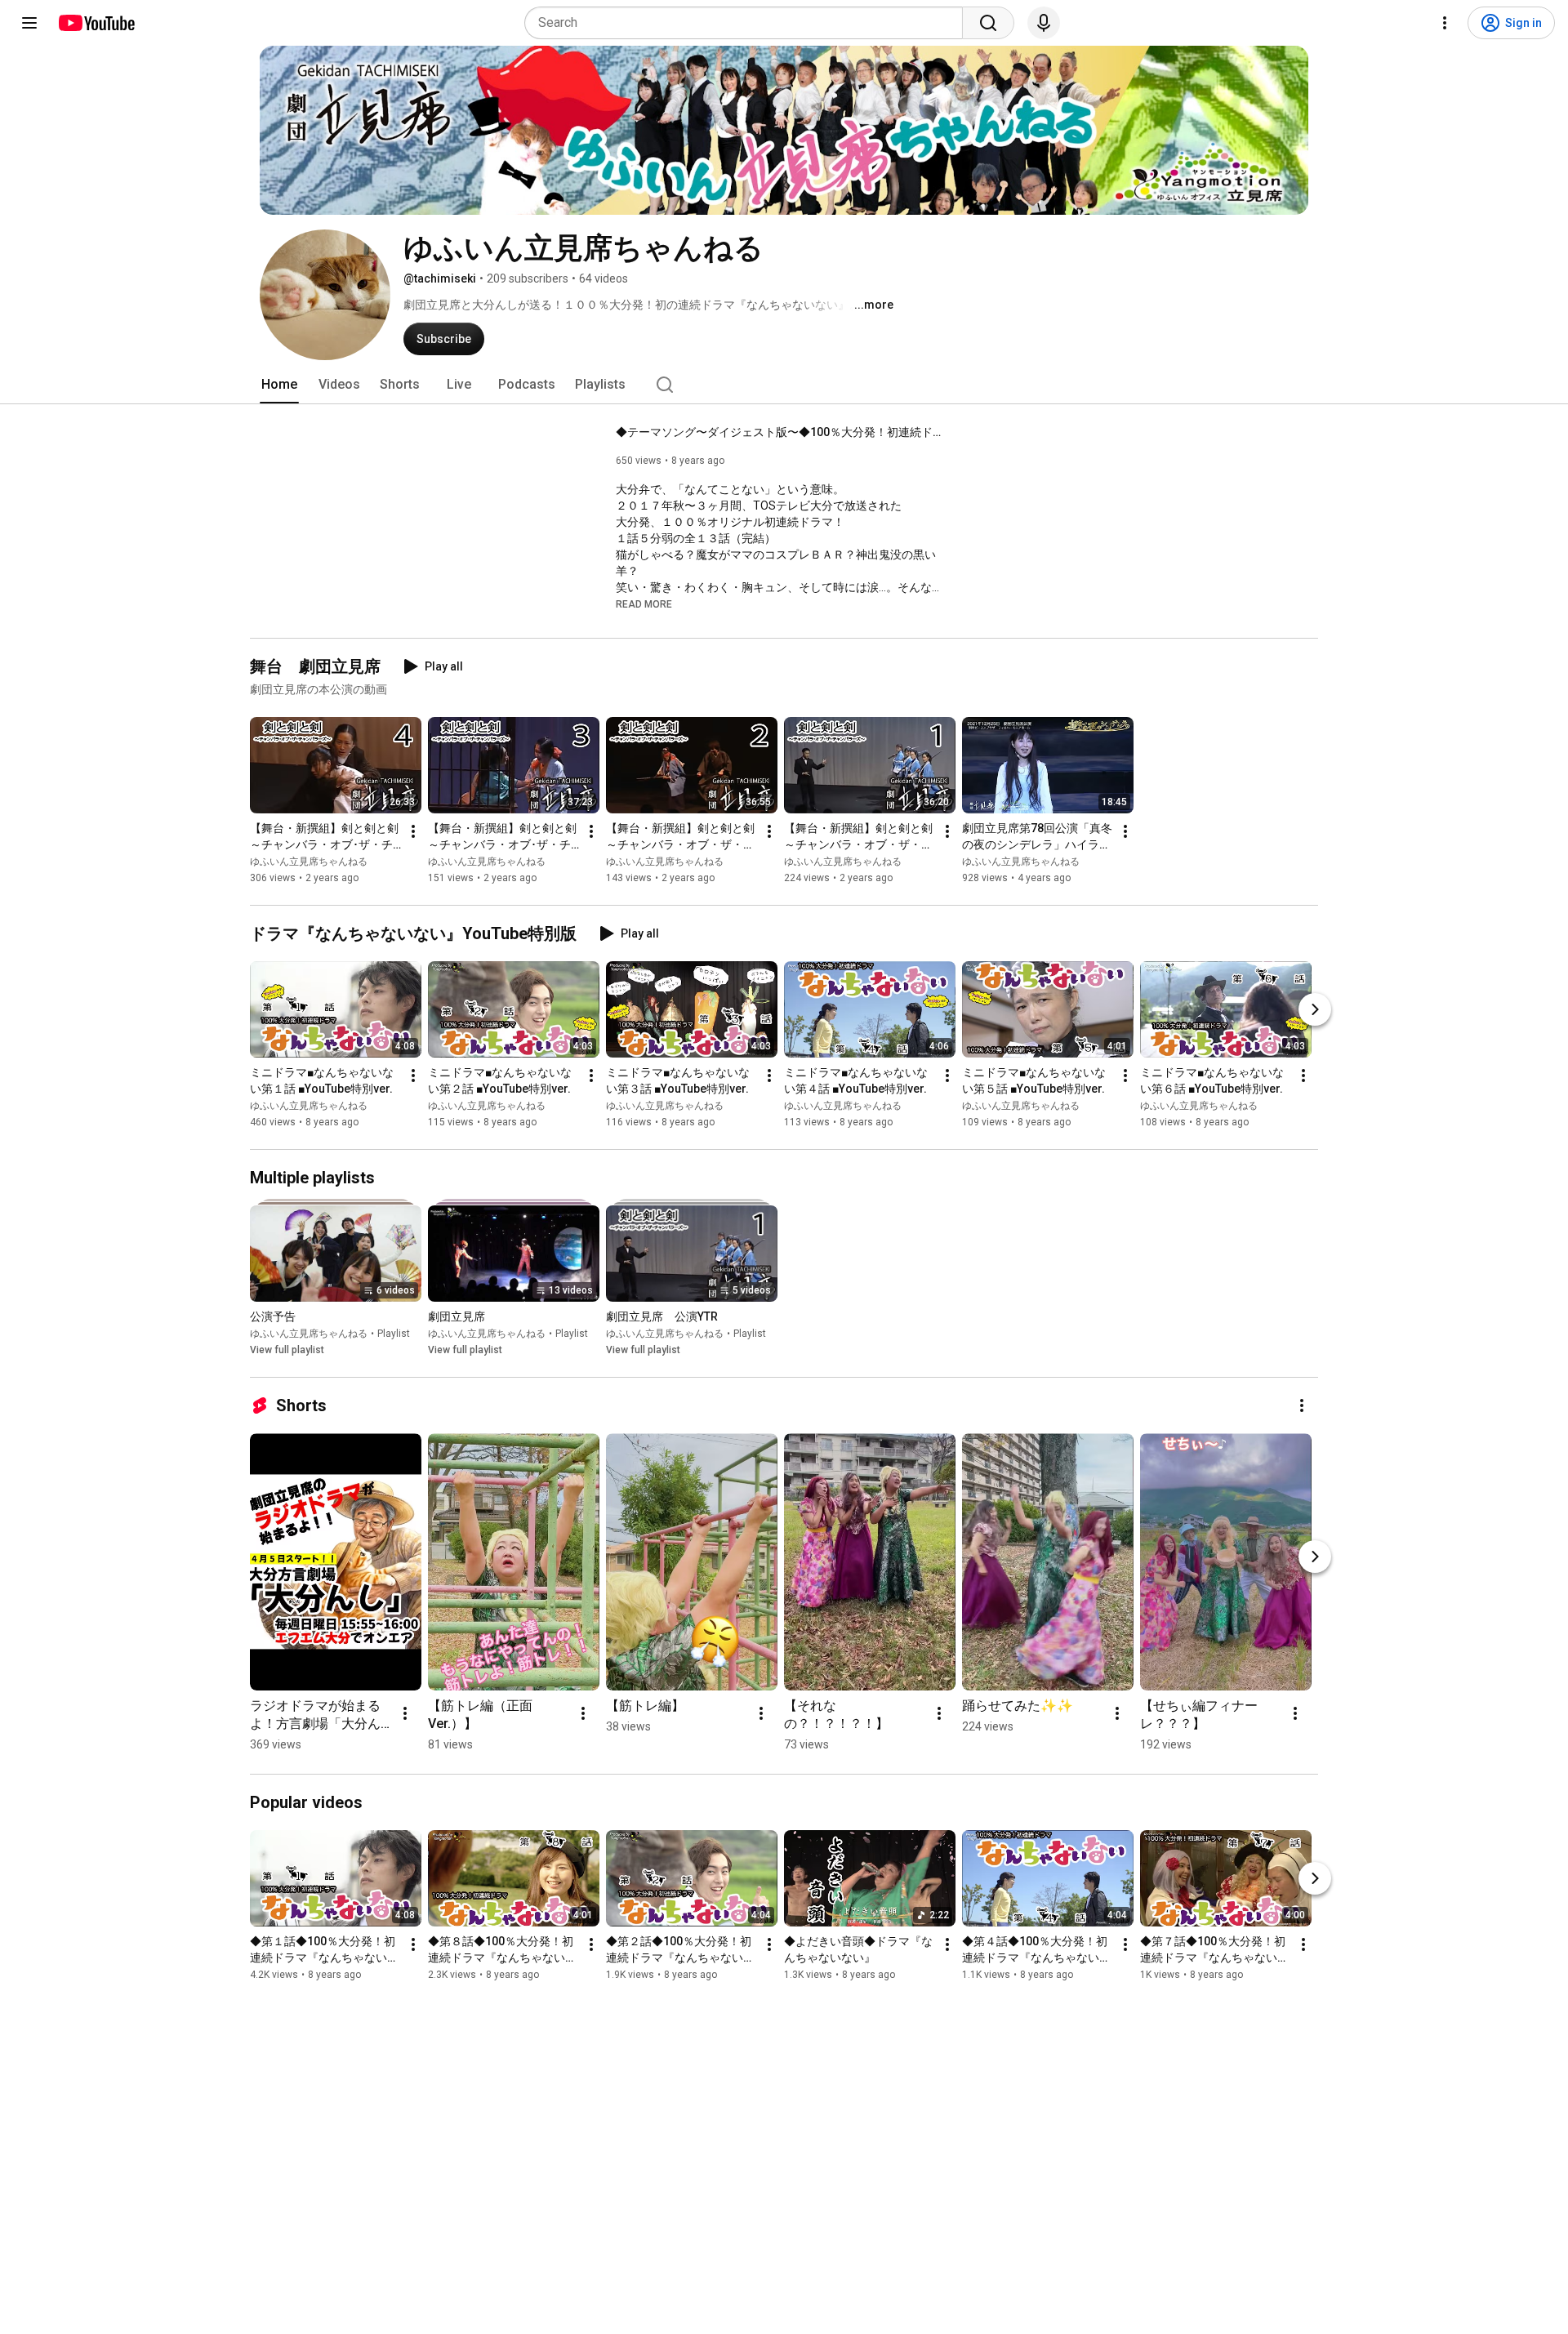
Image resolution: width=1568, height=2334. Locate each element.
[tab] (279, 385)
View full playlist (287, 1350)
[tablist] (784, 385)
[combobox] (748, 23)
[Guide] (29, 23)
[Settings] (1445, 23)
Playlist (394, 1334)
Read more (644, 604)
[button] (644, 604)
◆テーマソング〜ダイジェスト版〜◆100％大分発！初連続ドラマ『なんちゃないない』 (780, 432)
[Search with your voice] (1044, 23)
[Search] (988, 23)
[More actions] (413, 831)
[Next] (1315, 1009)
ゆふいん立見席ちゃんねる (309, 862)
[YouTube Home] (96, 23)
